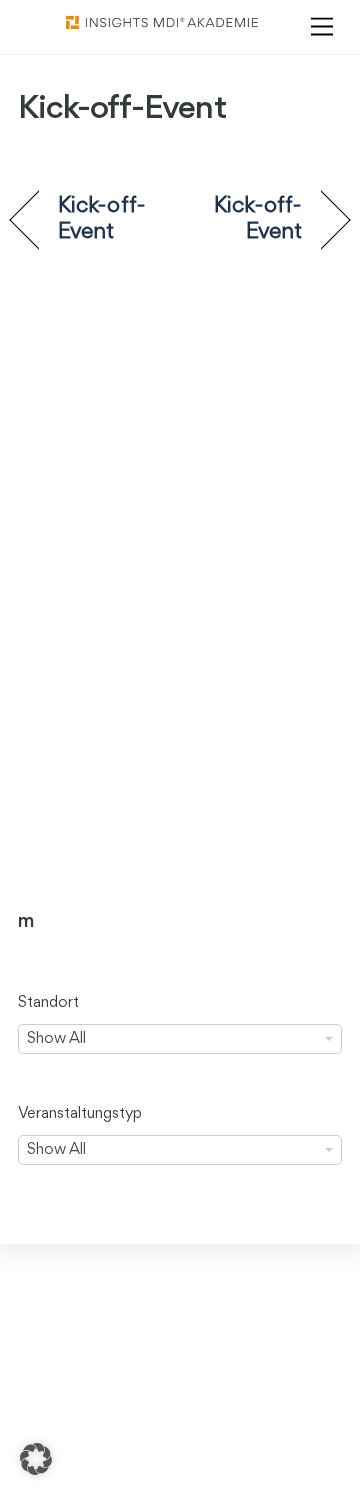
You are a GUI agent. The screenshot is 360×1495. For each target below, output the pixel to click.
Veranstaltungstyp (80, 1114)
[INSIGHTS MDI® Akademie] (162, 24)
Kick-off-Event (102, 219)
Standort (48, 1003)
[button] (36, 1459)
